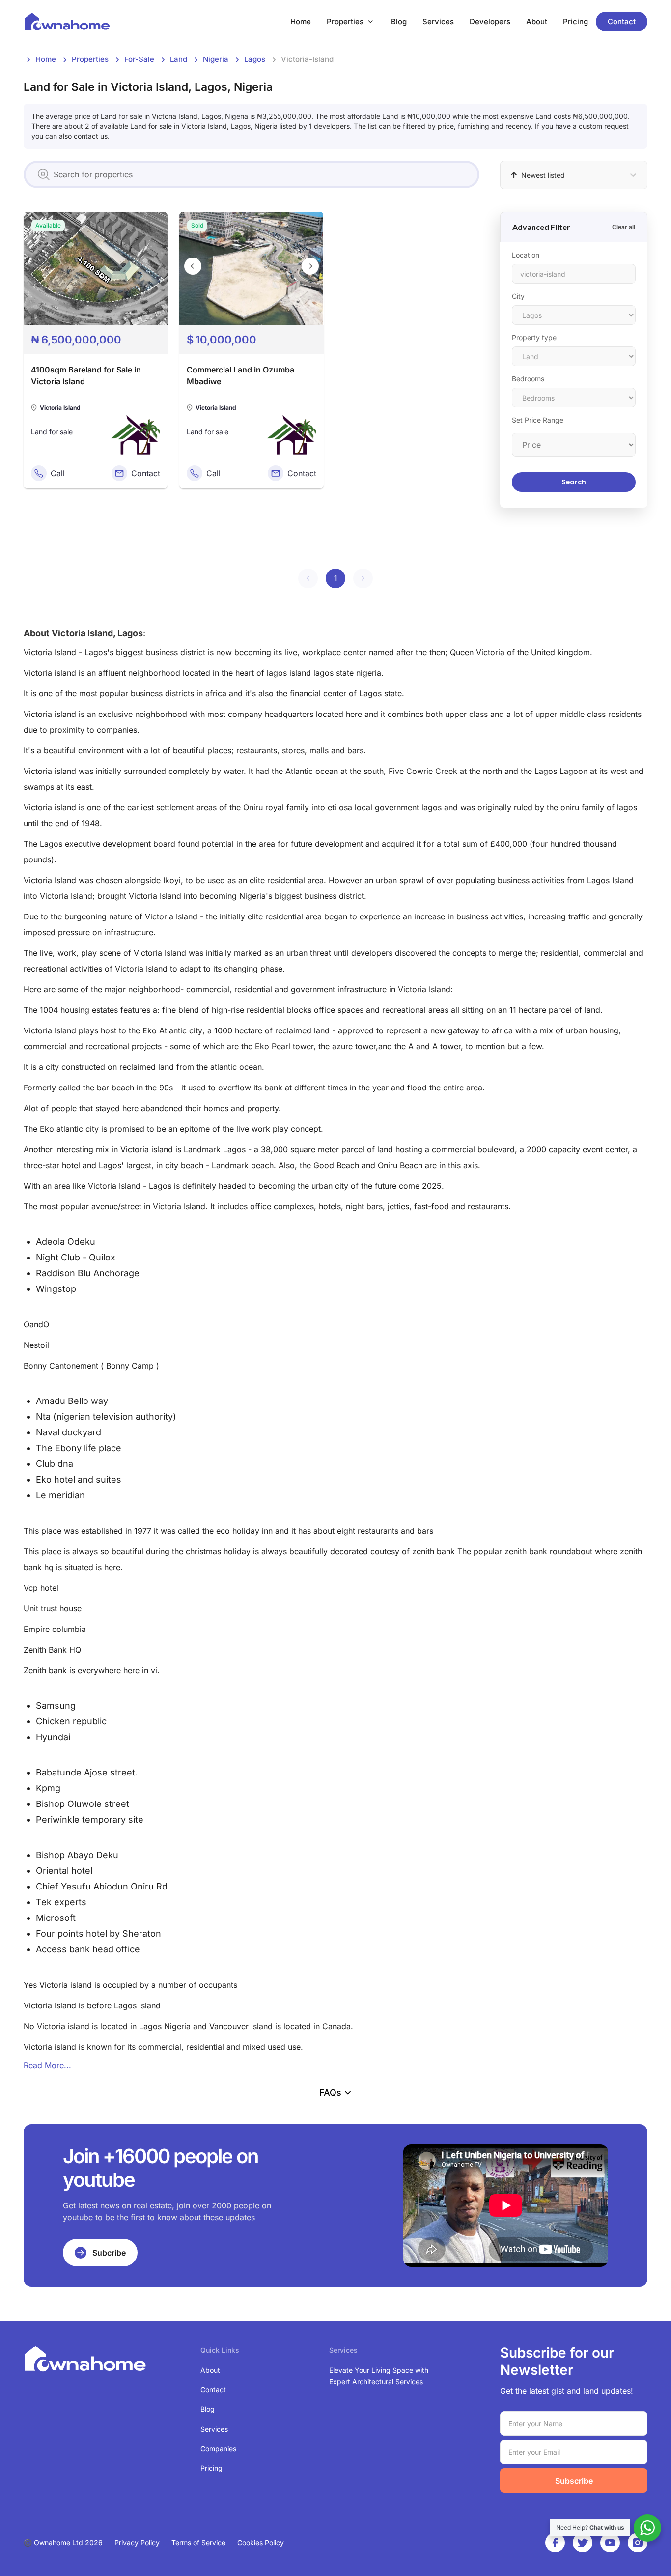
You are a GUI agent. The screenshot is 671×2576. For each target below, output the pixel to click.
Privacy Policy (137, 2542)
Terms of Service (198, 2542)
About (537, 21)
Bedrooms (528, 379)
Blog (399, 21)
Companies (218, 2448)
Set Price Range (538, 420)
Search (574, 482)
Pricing (575, 21)
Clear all (624, 227)
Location (526, 255)
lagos (255, 59)
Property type (534, 337)
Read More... (47, 2065)
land (179, 59)
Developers (490, 21)
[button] (308, 578)
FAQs (330, 2093)
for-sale (139, 59)
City (518, 296)
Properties (345, 21)
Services (438, 21)
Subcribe (109, 2253)
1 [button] (336, 578)
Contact (622, 21)
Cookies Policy (261, 2542)
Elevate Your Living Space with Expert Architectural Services (379, 2376)
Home (301, 21)
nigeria (216, 59)
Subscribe (574, 2481)
